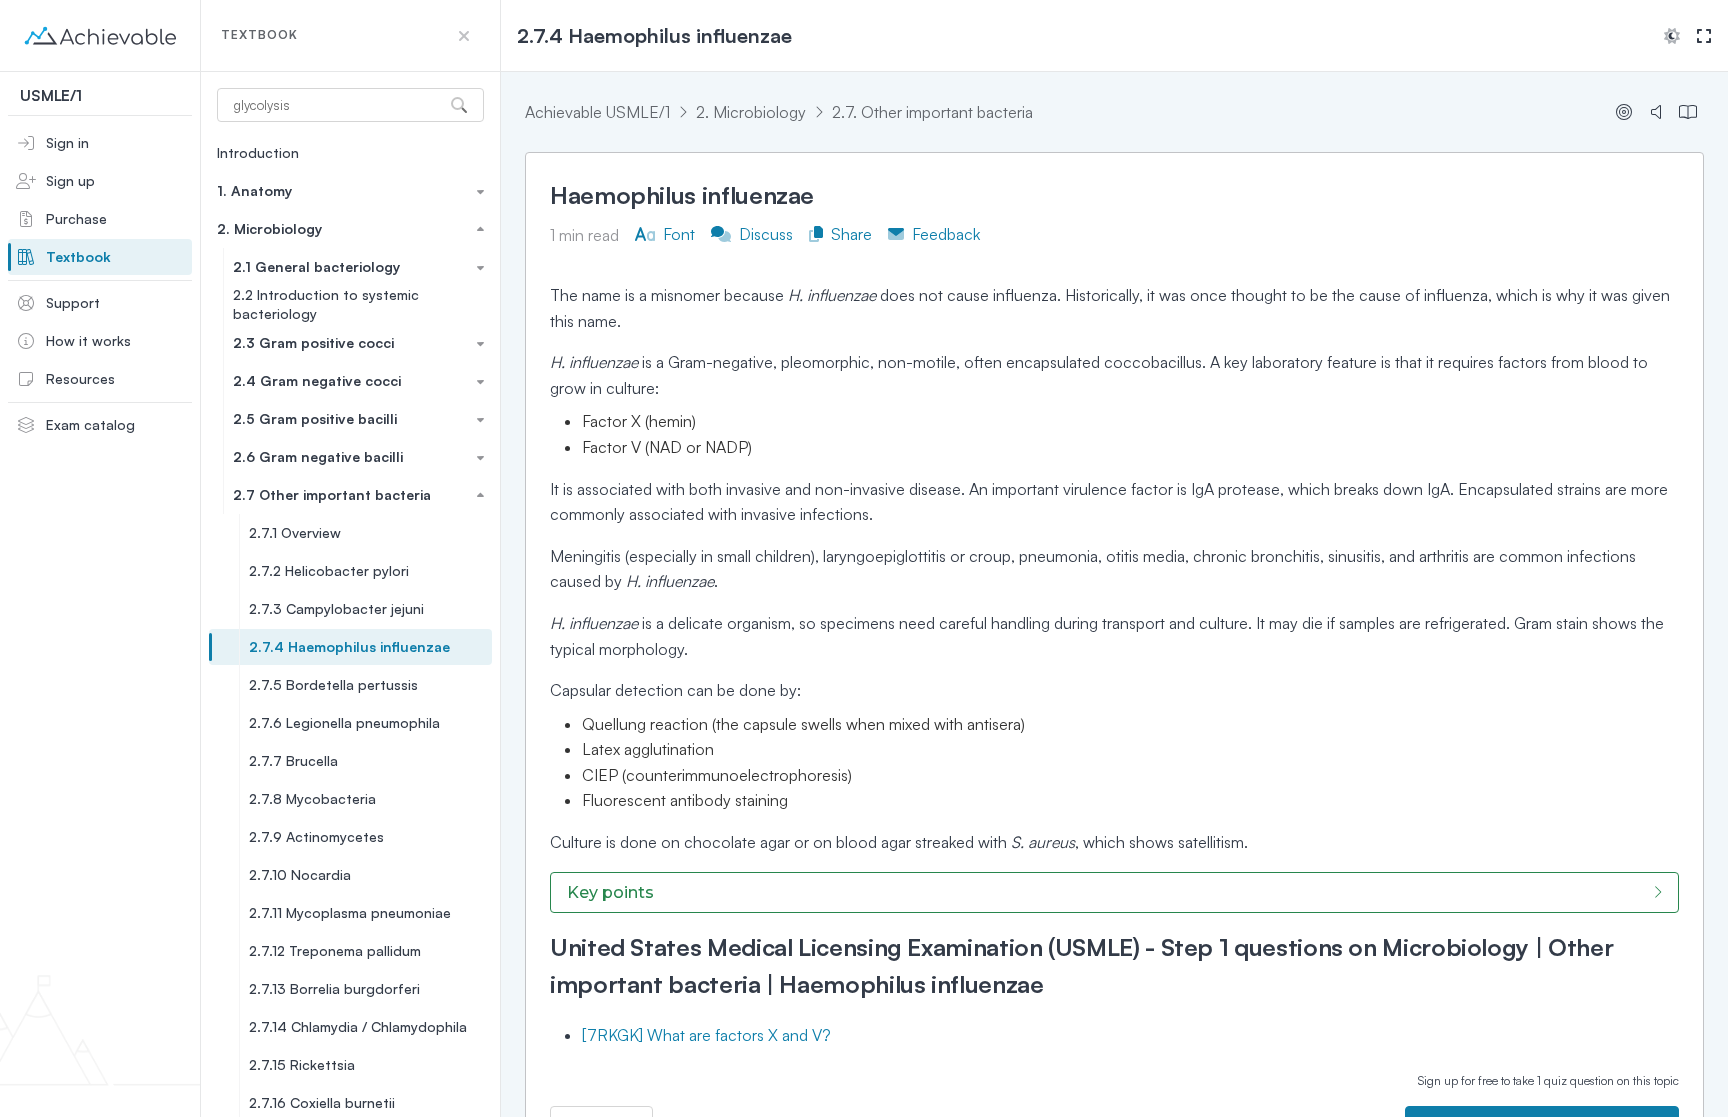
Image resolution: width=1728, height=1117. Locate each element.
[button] (464, 36)
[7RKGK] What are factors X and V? (706, 1035)
